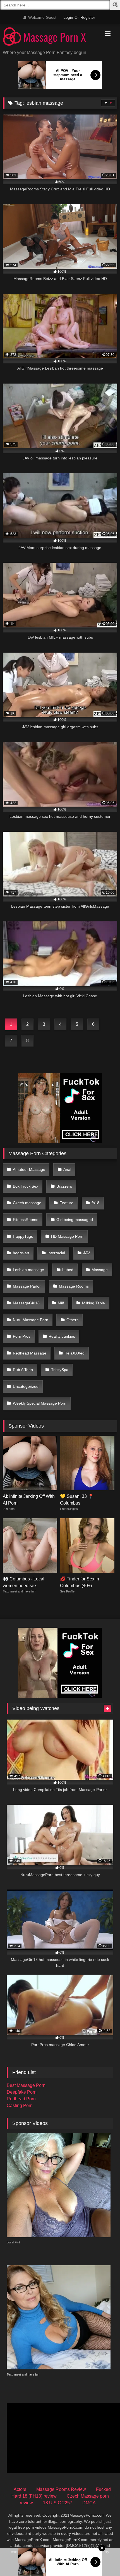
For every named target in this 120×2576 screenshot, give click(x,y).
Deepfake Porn (22, 2092)
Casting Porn (20, 2106)
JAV (87, 1253)
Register (88, 17)
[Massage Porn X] (49, 37)
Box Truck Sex (26, 1186)
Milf (61, 1303)
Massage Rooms (74, 1286)
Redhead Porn (21, 2099)
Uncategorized (26, 1386)
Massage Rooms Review (61, 2489)
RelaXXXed (75, 1353)
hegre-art (21, 1253)
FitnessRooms (26, 1220)
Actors (20, 2489)
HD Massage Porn (67, 1236)
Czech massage (27, 1203)
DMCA (89, 2503)
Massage (100, 1270)
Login (68, 17)
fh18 (95, 1203)
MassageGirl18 (26, 1303)
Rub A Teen (23, 1370)
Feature (66, 1203)
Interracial (56, 1253)
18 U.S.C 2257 (58, 2503)
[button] (116, 5)
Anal (67, 1169)
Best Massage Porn (26, 2085)
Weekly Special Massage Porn (40, 1403)
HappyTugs (23, 1236)
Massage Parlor (27, 1286)
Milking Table (93, 1303)
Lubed (68, 1270)
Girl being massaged (75, 1220)
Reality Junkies (62, 1336)
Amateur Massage (29, 1169)
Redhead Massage (30, 1353)
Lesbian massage (28, 1270)
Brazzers (64, 1186)
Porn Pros (22, 1336)
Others (72, 1320)
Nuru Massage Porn (31, 1320)
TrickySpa (60, 1370)
